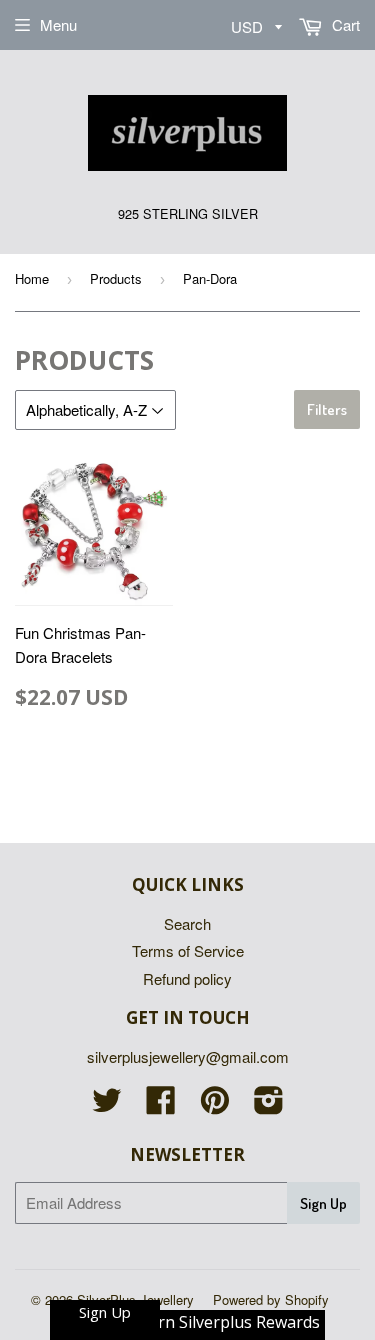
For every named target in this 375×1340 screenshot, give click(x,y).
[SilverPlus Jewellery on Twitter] (107, 1105)
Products (116, 278)
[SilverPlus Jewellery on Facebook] (161, 1105)
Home (32, 278)
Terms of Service (188, 950)
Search (187, 923)
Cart (344, 24)
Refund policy (187, 978)
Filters (327, 409)
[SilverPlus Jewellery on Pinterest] (215, 1105)
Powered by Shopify (271, 1299)
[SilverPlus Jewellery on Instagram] (269, 1105)
